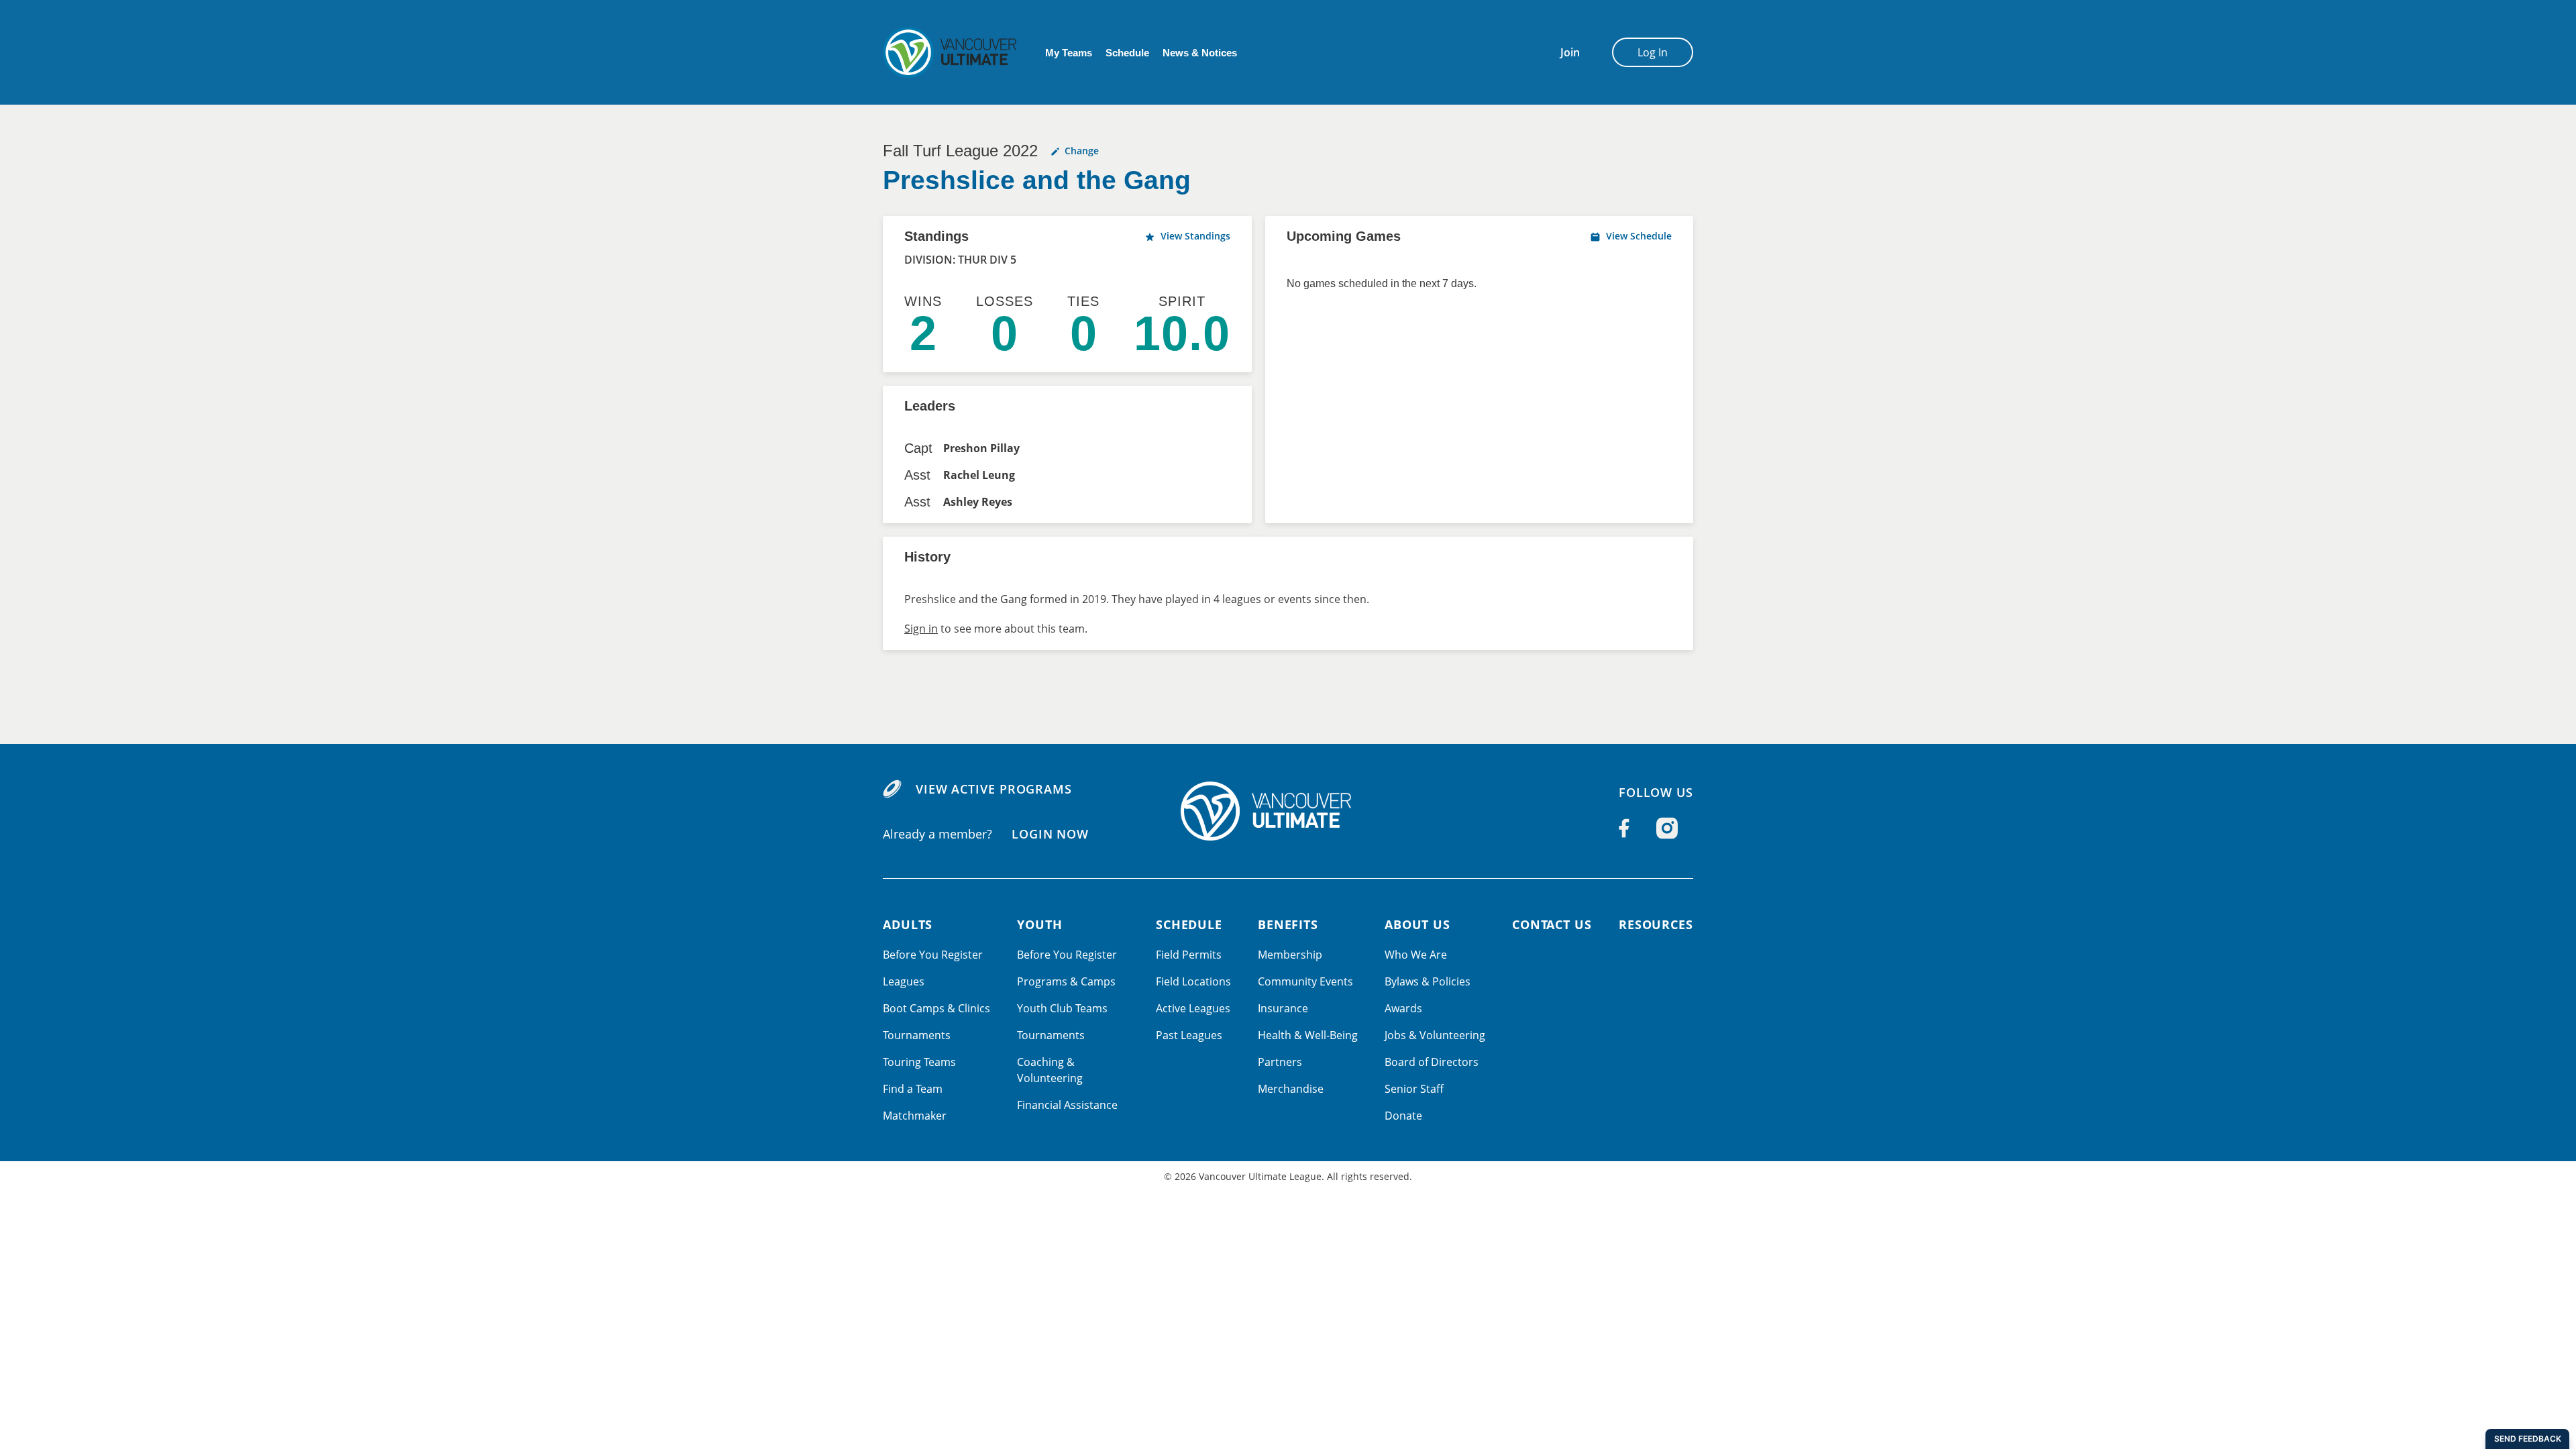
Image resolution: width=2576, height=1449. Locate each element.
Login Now (1050, 834)
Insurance (1283, 1008)
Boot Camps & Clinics (936, 1008)
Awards (1403, 1008)
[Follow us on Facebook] (1624, 828)
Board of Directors (1432, 1062)
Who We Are (1416, 955)
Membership (1290, 955)
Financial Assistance (1067, 1105)
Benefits (1288, 924)
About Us (1417, 924)
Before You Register (933, 955)
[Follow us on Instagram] (1667, 828)
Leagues (904, 981)
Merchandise (1291, 1089)
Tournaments (917, 1035)
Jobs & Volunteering (1435, 1035)
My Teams (1069, 53)
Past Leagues (1189, 1035)
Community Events (1305, 981)
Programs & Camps (1066, 981)
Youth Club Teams (1062, 1008)
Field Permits (1189, 955)
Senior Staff (1414, 1089)
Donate (1403, 1116)
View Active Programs (994, 789)
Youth (1040, 924)
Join (1570, 52)
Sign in (921, 629)
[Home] (1288, 811)
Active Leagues (1193, 1008)
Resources (1656, 924)
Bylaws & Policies (1428, 981)
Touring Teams (919, 1062)
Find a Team (913, 1089)
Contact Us (1552, 924)
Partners (1280, 1062)
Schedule (1127, 53)
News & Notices (1200, 53)
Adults (908, 924)
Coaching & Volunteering (1050, 1070)
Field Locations (1193, 981)
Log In (1653, 52)
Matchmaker (915, 1116)
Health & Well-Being (1308, 1035)
